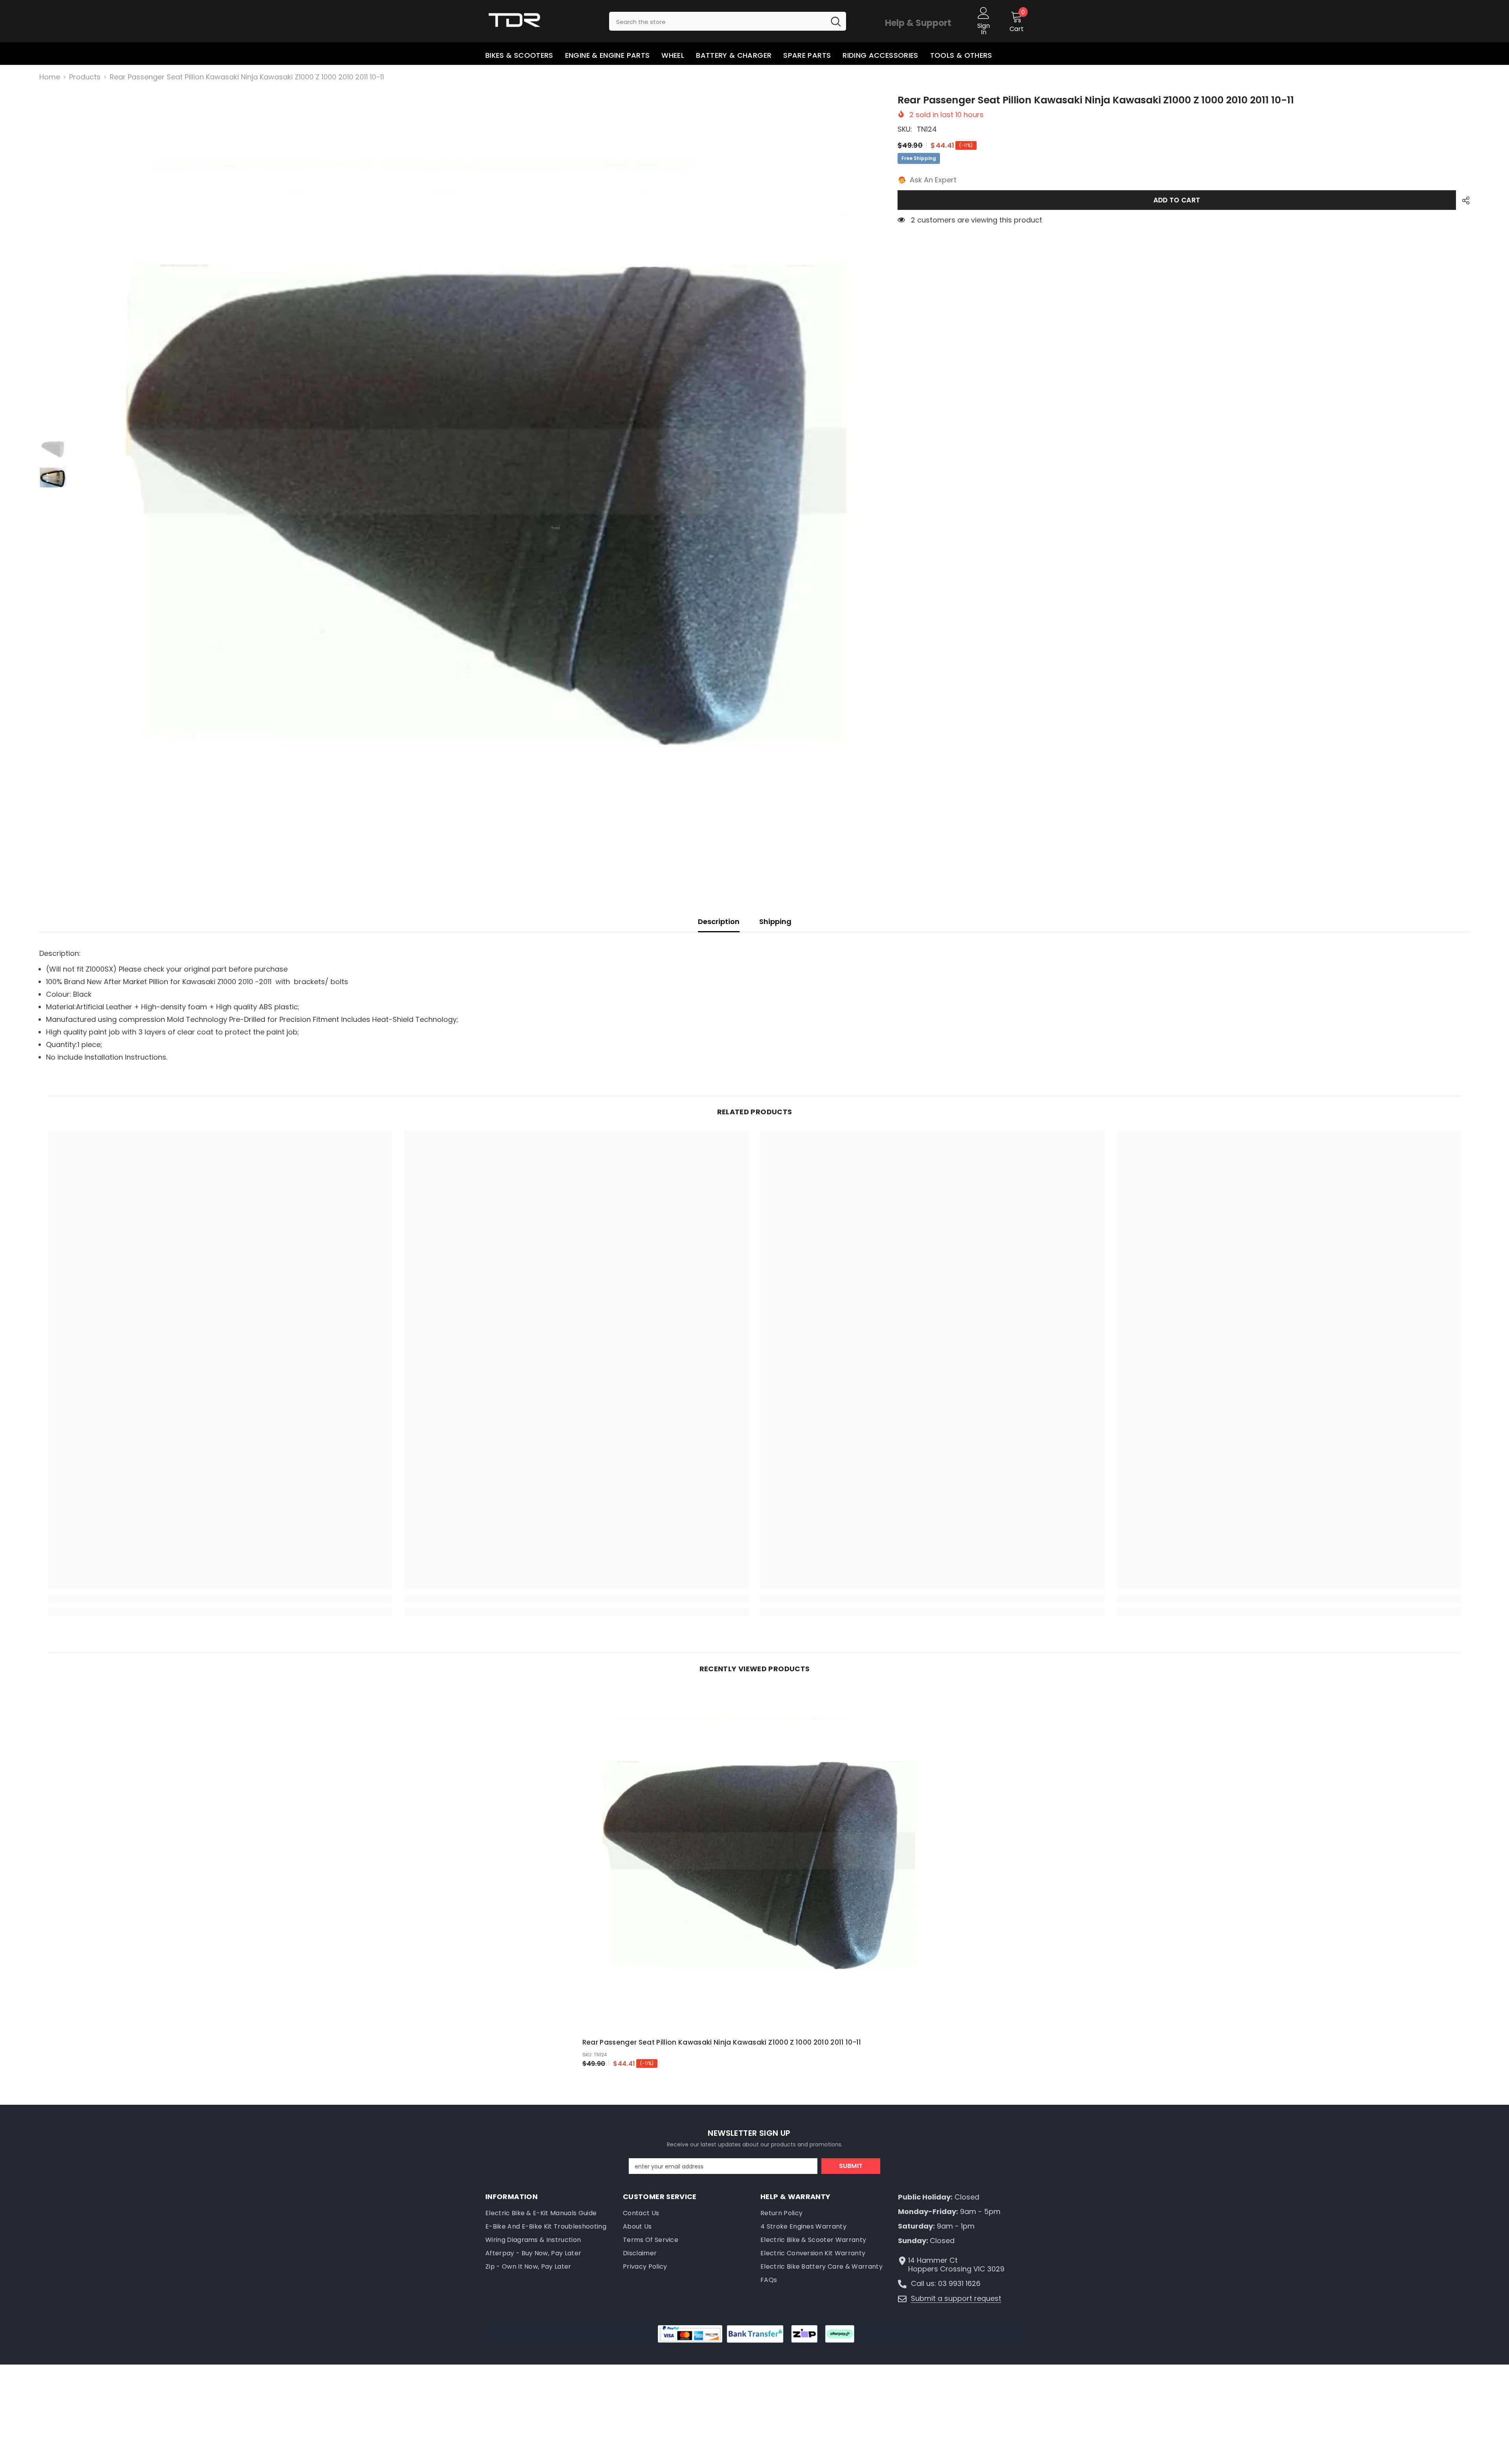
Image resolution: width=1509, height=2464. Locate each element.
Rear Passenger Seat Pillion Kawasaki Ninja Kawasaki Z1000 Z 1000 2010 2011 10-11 (722, 2042)
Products (85, 77)
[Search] (728, 21)
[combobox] (717, 21)
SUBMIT (851, 2166)
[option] (476, 492)
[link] (220, 1599)
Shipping (775, 921)
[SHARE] (1463, 200)
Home (50, 77)
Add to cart (1177, 200)
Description (719, 921)
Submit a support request (956, 2298)
